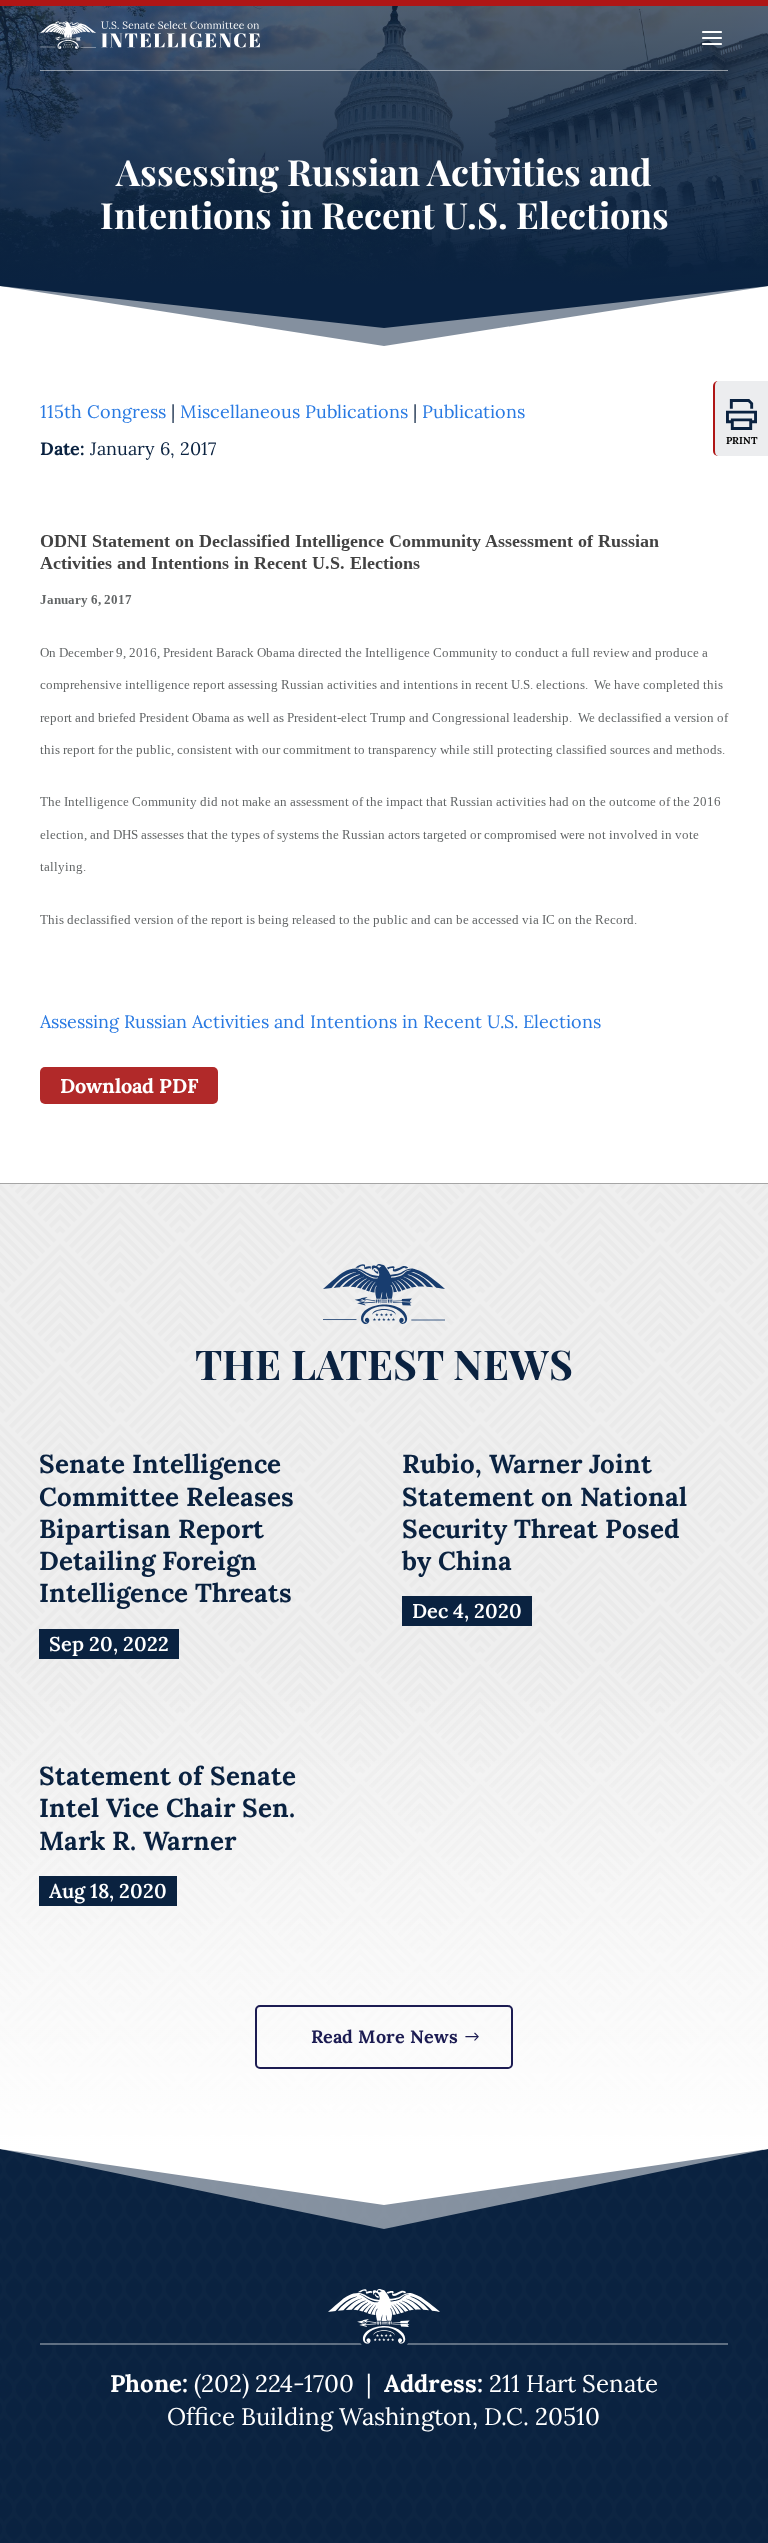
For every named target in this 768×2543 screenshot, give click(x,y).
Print (742, 440)
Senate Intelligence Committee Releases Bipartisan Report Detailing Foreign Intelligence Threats (166, 1528)
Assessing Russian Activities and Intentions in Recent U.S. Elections (320, 1021)
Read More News (384, 2036)
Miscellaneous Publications (294, 411)
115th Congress (103, 411)
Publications (473, 411)
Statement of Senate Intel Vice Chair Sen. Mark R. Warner (167, 1807)
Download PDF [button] (129, 1085)
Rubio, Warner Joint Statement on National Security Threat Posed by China (544, 1512)
